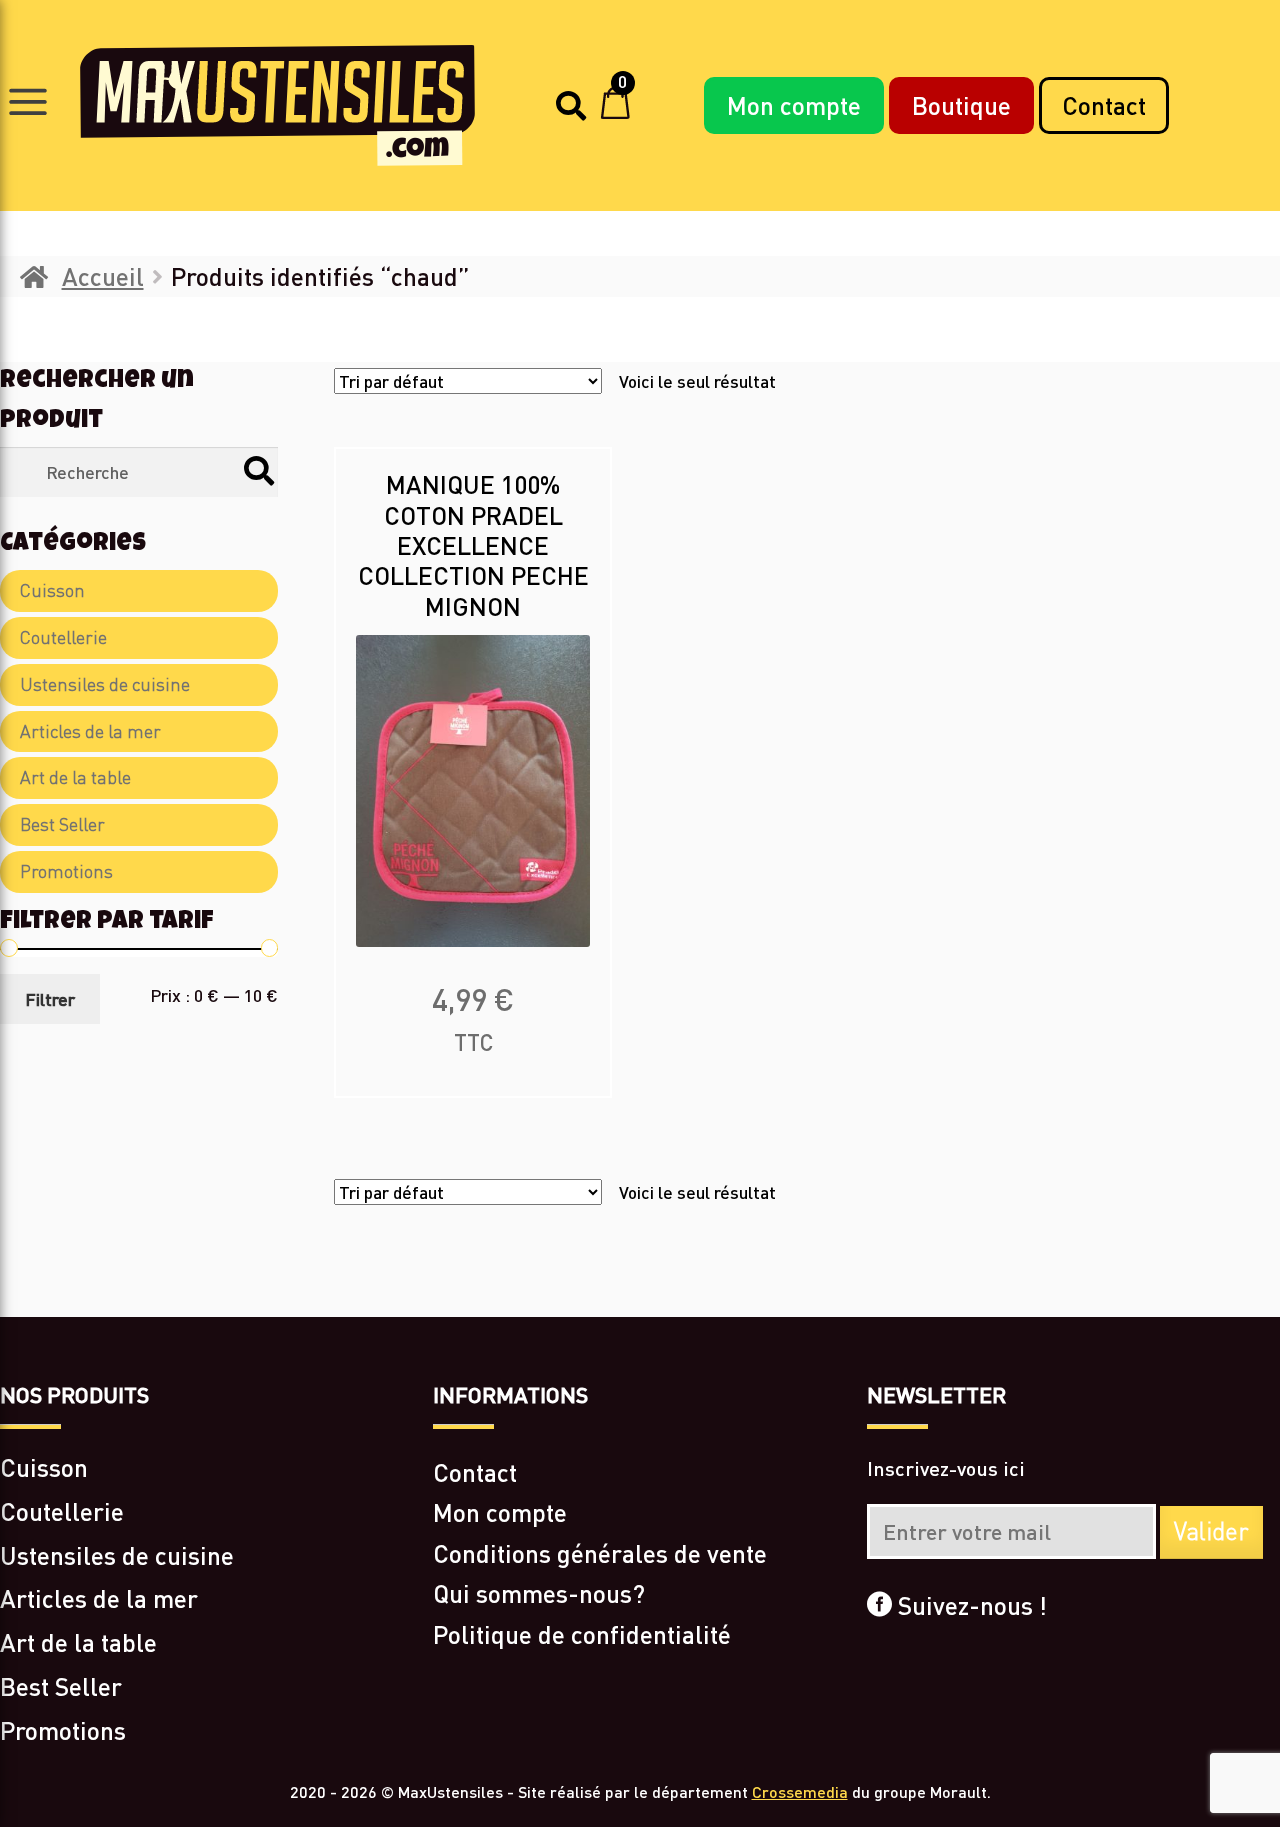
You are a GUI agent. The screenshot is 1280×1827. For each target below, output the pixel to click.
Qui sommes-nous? (539, 1593)
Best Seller (62, 824)
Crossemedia (800, 1791)
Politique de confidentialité (582, 1634)
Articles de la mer (90, 731)
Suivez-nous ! (969, 1605)
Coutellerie (63, 637)
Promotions (66, 871)
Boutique (961, 105)
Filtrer (50, 999)
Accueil (103, 276)
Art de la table (75, 777)
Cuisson (52, 590)
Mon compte (794, 105)
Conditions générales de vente (600, 1553)
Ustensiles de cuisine (105, 684)
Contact (1104, 105)
